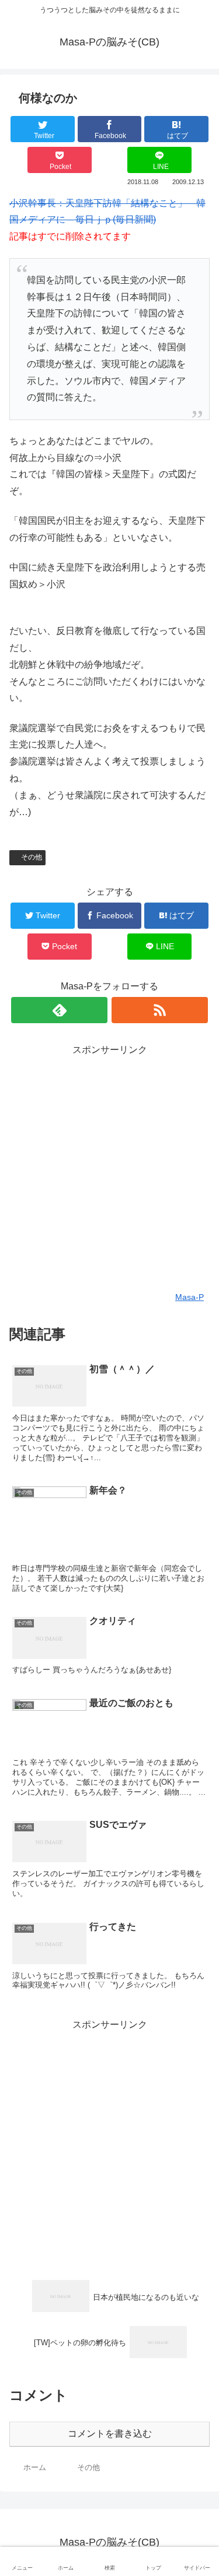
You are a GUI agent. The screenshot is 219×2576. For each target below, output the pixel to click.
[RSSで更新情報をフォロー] (160, 1010)
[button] (197, 1572)
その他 (32, 857)
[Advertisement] (109, 1168)
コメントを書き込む (110, 2434)
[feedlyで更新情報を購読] (59, 1010)
